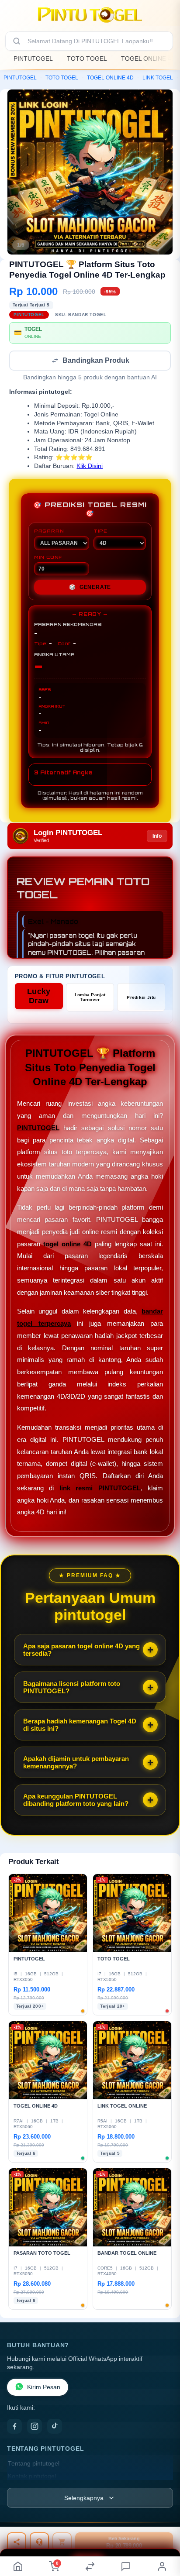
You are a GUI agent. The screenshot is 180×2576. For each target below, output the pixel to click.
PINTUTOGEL (33, 58)
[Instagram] (35, 2427)
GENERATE (90, 588)
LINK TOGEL (158, 78)
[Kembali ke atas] (163, 2533)
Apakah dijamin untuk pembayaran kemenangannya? (76, 1763)
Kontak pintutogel (32, 2477)
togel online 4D (67, 1245)
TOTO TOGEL (87, 58)
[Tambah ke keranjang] (62, 2542)
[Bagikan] (17, 2542)
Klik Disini (90, 467)
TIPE (100, 532)
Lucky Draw (39, 997)
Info (157, 837)
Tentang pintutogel (34, 2464)
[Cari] (17, 41)
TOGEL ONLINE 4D (148, 58)
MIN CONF (48, 558)
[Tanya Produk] (39, 2542)
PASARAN (49, 532)
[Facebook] (14, 2427)
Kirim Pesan (44, 2388)
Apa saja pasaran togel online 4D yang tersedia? (81, 1651)
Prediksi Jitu (141, 998)
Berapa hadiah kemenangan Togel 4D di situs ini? (80, 1726)
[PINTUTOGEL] (90, 15)
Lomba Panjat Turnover (90, 998)
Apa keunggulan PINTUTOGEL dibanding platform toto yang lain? (76, 1801)
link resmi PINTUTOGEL (100, 1489)
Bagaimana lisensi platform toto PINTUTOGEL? (72, 1688)
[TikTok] (55, 2427)
